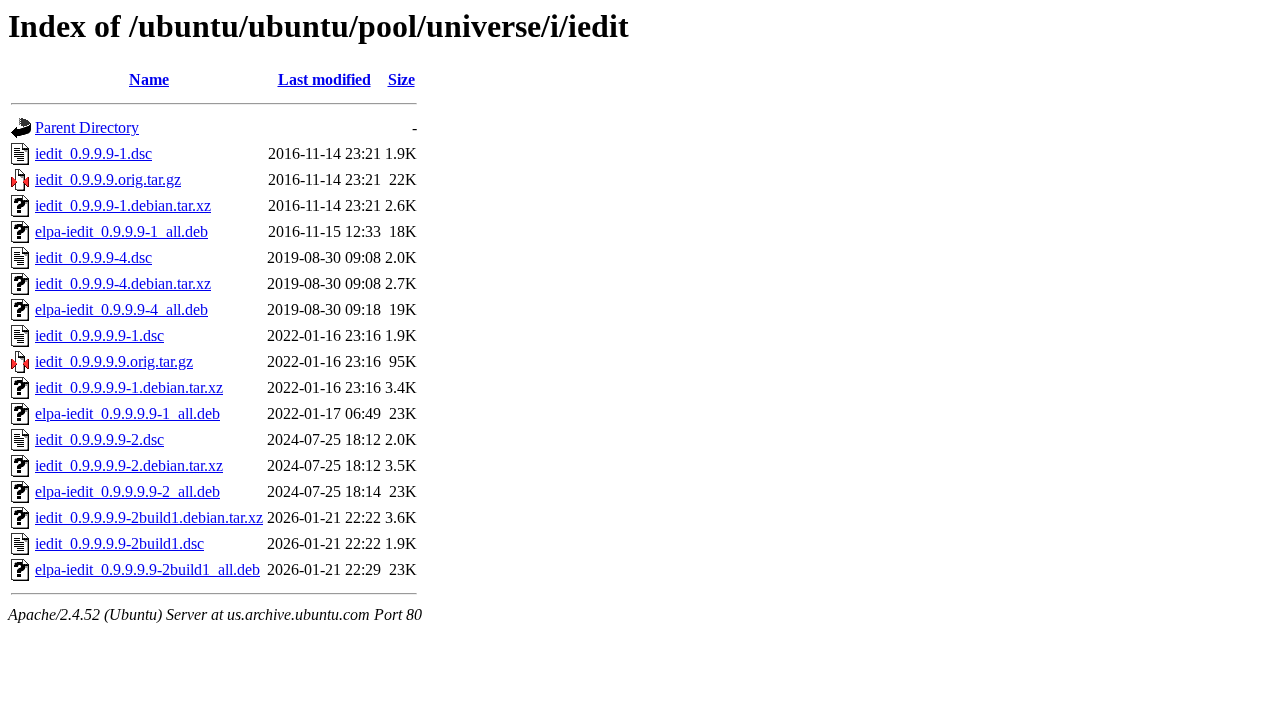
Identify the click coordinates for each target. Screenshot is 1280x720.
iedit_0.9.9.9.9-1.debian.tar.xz (129, 387)
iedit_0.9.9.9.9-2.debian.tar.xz (129, 465)
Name (149, 79)
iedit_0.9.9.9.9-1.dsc (99, 335)
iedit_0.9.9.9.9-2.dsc (99, 439)
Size (401, 79)
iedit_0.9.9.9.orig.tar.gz (108, 179)
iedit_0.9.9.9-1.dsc (93, 153)
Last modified (324, 79)
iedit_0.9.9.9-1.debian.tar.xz (123, 205)
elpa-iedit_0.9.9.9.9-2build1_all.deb (147, 569)
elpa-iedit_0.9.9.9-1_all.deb (121, 231)
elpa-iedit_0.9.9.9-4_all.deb (121, 309)
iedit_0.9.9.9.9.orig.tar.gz (114, 361)
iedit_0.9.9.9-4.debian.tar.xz (123, 283)
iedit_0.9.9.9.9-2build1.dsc (119, 543)
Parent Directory (87, 127)
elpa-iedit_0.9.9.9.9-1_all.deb (127, 413)
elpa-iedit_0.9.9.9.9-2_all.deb (127, 491)
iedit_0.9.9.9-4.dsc (93, 257)
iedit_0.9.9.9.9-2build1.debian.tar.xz (149, 517)
